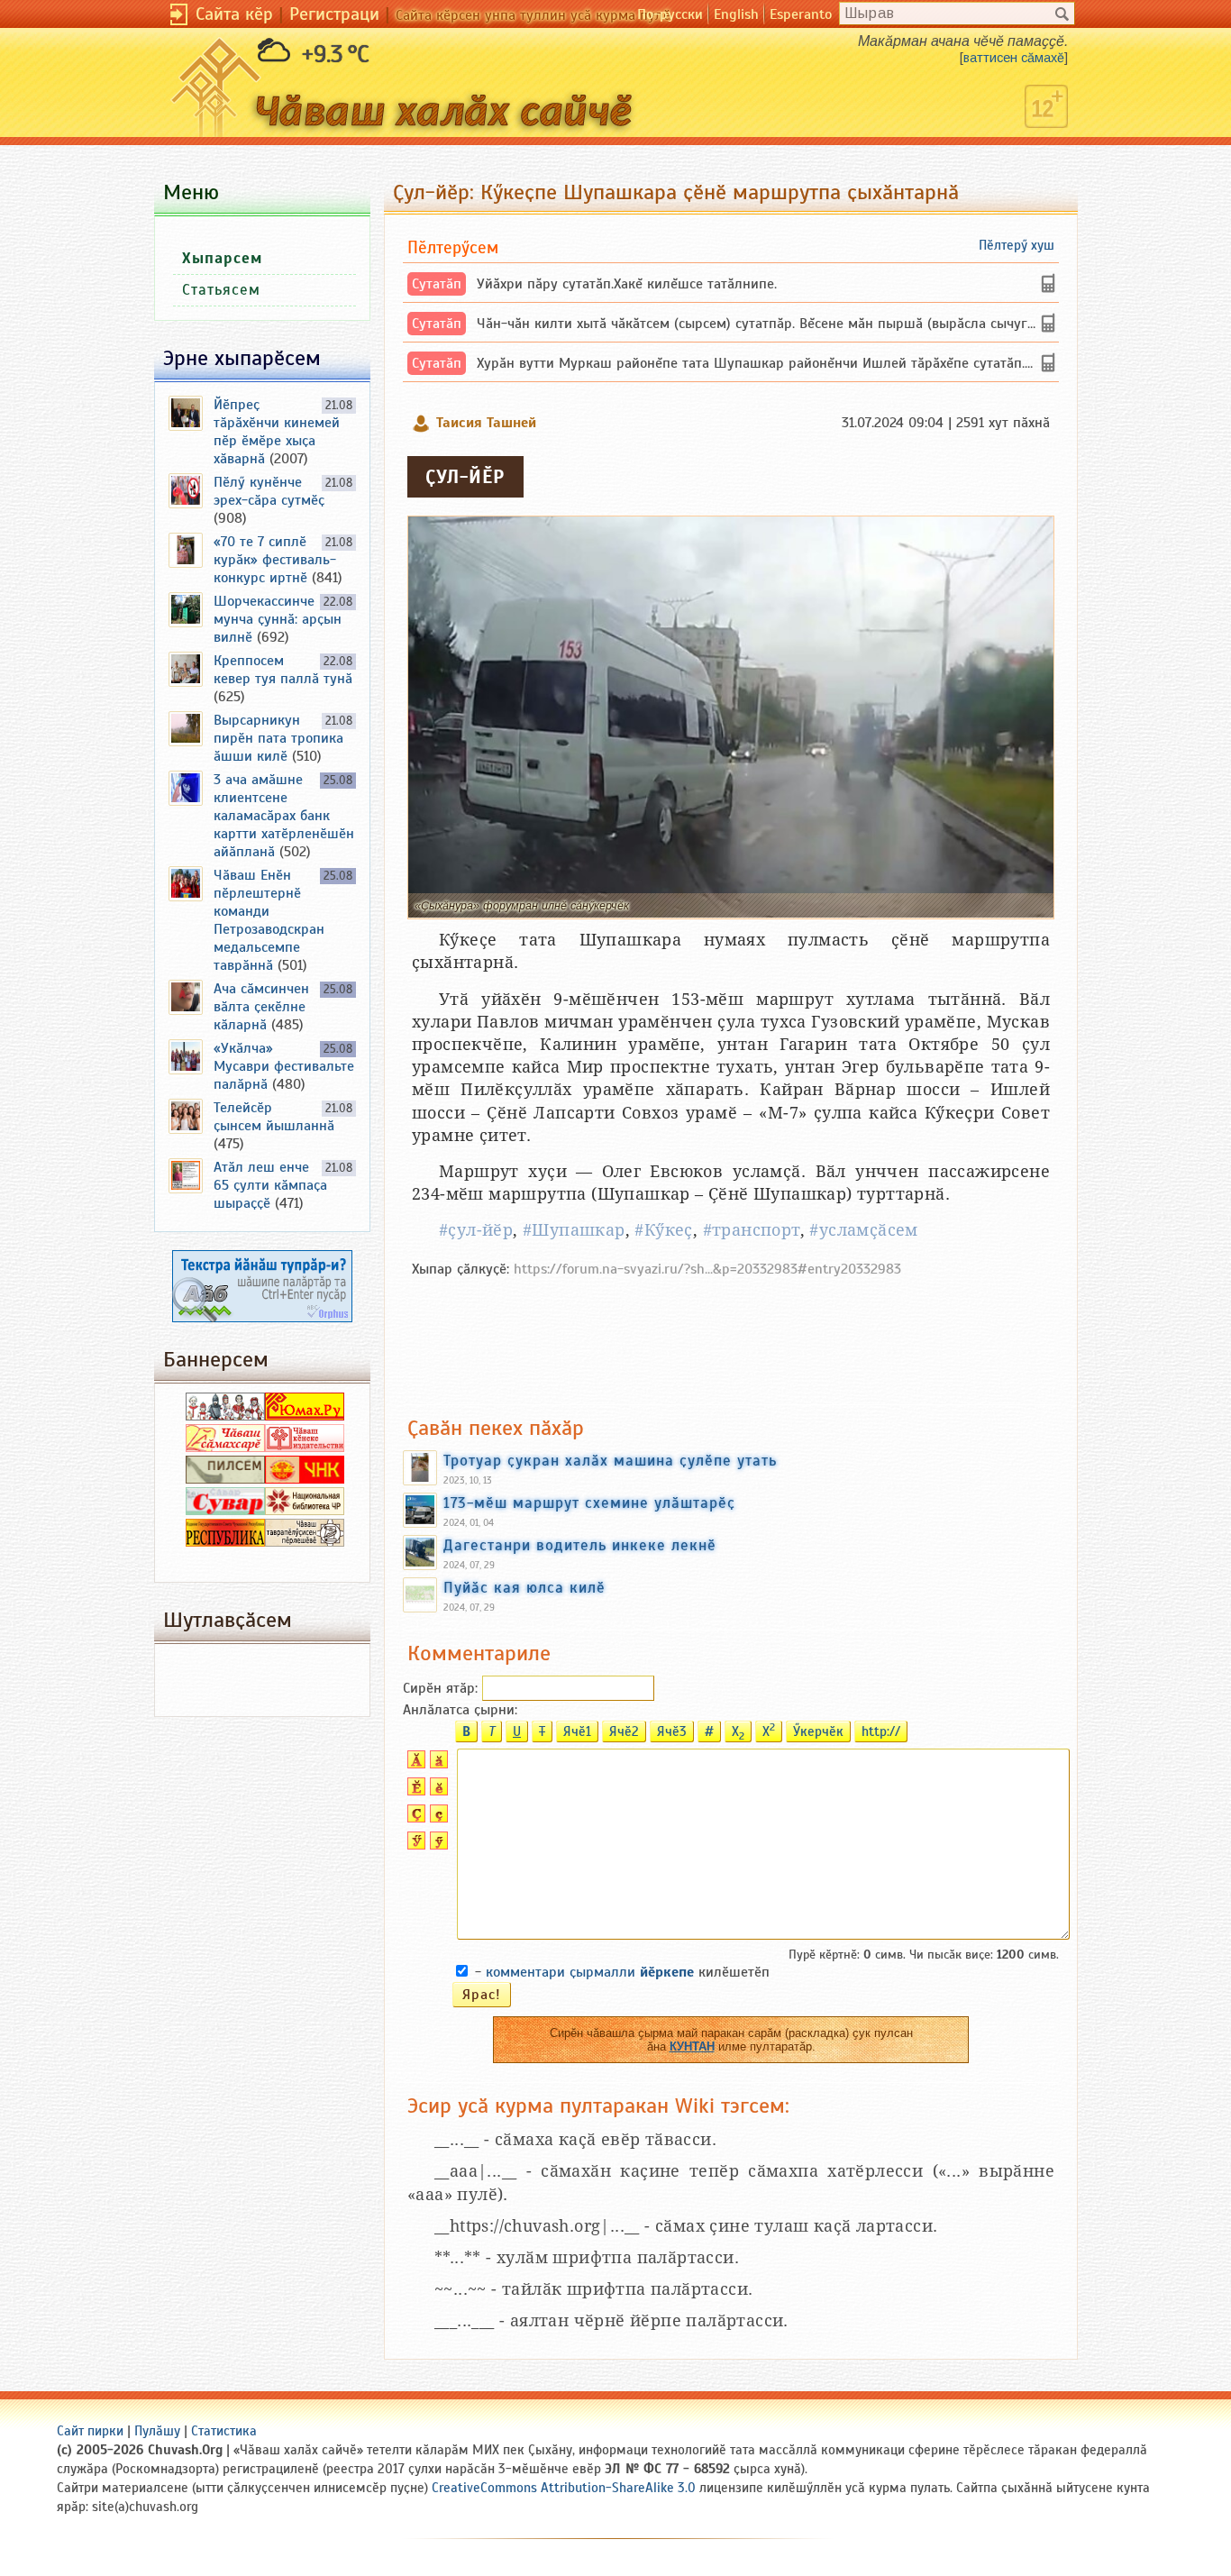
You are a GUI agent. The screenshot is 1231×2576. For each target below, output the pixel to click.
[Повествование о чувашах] (225, 1416)
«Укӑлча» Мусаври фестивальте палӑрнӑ (284, 1066)
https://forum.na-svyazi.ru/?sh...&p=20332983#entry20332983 (707, 1269)
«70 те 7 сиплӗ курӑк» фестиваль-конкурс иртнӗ (275, 560)
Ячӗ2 (624, 1731)
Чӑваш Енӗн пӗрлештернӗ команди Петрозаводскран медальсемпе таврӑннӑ (269, 920)
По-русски (670, 14)
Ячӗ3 (672, 1731)
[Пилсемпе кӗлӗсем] (225, 1479)
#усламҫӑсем (863, 1230)
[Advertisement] (731, 1338)
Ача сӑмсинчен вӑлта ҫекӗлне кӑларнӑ (261, 1007)
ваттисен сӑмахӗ (1014, 58)
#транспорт (752, 1230)
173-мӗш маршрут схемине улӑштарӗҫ (589, 1503)
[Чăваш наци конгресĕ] (305, 1479)
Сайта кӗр (234, 14)
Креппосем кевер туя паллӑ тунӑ (283, 670)
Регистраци (334, 14)
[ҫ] (437, 1818)
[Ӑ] (414, 1764)
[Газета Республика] (225, 1542)
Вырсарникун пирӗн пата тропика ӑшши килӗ (278, 738)
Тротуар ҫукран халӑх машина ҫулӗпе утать (610, 1460)
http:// (881, 1731)
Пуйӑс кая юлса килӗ (524, 1587)
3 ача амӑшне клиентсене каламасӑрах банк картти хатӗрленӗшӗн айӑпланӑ (284, 816)
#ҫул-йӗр (476, 1230)
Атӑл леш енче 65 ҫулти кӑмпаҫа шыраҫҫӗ (270, 1185)
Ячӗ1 (577, 1731)
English (736, 14)
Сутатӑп (437, 284)
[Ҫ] (414, 1818)
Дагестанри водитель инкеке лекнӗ (580, 1545)
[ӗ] (437, 1791)
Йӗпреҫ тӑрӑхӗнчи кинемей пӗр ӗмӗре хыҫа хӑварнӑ (277, 432)
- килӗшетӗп (622, 1972)
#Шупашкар (574, 1230)
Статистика (224, 2431)
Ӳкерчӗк (818, 1731)
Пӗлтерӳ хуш (1017, 245)
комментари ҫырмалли (590, 1972)
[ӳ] (437, 1845)
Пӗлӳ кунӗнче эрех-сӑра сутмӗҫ (269, 491)
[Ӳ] (414, 1845)
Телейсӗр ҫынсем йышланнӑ (274, 1117)
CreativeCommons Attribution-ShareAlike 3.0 (564, 2488)
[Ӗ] (414, 1791)
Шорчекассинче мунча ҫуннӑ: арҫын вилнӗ (278, 619)
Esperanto (801, 14)
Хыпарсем (222, 258)
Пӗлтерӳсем (453, 247)
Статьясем (221, 290)
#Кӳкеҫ (663, 1230)
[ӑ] (437, 1764)
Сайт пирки (90, 2431)
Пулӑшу (157, 2431)
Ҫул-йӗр (465, 477)
